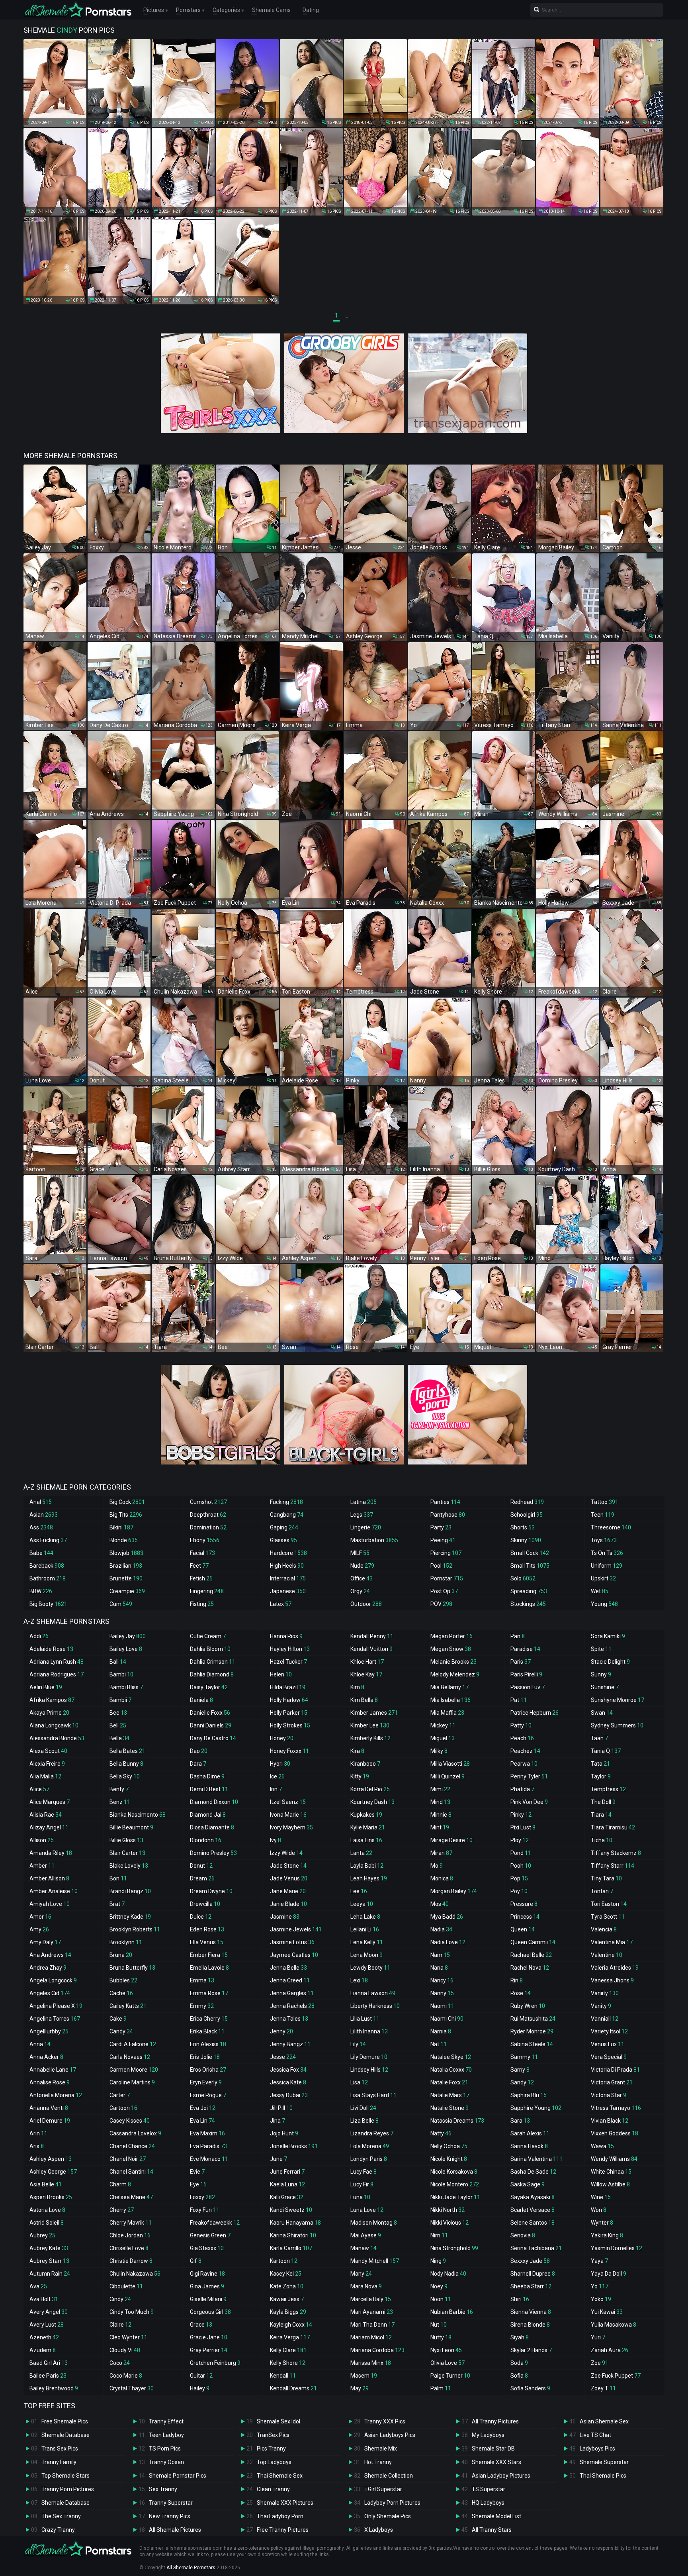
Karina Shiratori (293, 2235)
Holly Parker (289, 1713)
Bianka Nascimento (138, 1815)
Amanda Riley (51, 1853)
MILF (360, 1553)
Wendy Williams (614, 2159)
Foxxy (202, 2197)
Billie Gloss (126, 1840)
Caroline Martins (132, 2082)
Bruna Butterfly (132, 1968)
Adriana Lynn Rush (57, 1662)
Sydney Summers (617, 1725)
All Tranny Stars (492, 2530)
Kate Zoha (287, 2286)
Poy (519, 1891)
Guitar (201, 2376)
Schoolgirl (527, 1515)
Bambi (121, 1674)
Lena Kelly (367, 1942)
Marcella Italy (371, 2299)
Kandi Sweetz (291, 2210)
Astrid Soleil (47, 2223)
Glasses (283, 1540)
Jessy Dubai (289, 2095)
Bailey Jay (128, 1636)
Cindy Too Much (132, 2312)
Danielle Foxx (210, 1713)
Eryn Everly (206, 2082)
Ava (38, 2286)
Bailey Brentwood (54, 2388)
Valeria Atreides (615, 1968)
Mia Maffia (447, 1713)
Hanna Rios (286, 1636)
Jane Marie (288, 1891)
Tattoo (605, 1502)
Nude (362, 1566)
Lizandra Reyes (372, 2133)
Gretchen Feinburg (215, 2363)
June (279, 2159)
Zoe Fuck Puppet (616, 2376)
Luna (360, 2197)
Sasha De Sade (533, 2172)
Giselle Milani (208, 2299)
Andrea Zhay (48, 1968)
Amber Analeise (54, 1891)
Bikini (121, 1527)
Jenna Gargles (292, 1993)
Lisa (359, 2082)
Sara (520, 2121)
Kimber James (374, 1713)
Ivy (276, 1840)
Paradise (525, 1649)
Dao (199, 1751)
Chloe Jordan (130, 2235)
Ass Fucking (48, 1540)
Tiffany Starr (613, 1866)
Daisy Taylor (209, 1687)
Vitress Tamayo (616, 2108)
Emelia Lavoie (209, 1968)
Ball (118, 1662)
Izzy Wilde (286, 1853)
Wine (601, 2197)
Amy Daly (45, 1942)
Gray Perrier (209, 2350)
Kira (357, 1751)
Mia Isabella (451, 1700)
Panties (445, 1502)
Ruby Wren (528, 2006)
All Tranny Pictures (495, 2421)
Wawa (602, 2146)
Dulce (201, 1917)
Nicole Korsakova (454, 2172)
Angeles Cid (50, 1993)
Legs (362, 1515)
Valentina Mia (612, 1942)
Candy (121, 2031)
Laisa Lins (366, 1840)
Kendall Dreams (293, 2388)
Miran (441, 1853)
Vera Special (609, 2057)
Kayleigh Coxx (291, 2325)
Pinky (521, 1815)
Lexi (359, 1980)
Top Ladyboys (274, 2462)
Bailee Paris (48, 2376)
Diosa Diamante (212, 1827)
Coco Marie (126, 2376)
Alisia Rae (46, 1815)
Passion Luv (528, 1687)
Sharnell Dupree (533, 2274)
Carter (120, 2095)
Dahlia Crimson (213, 1662)
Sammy (524, 2057)
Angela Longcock (53, 1980)
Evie (197, 2172)
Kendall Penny (372, 1636)
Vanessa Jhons (612, 1980)
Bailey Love (126, 1649)
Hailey (200, 2388)
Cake (118, 2019)
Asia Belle (46, 2184)
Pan (518, 1636)
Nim (439, 2235)
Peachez (525, 1751)
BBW (41, 1591)
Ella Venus (207, 1942)
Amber (42, 1866)
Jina (278, 2121)
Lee (359, 1891)
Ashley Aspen (51, 2159)
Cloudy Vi (125, 2350)
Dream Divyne (211, 1891)
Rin (517, 1980)
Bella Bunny (126, 1764)
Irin (276, 1789)
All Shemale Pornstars (191, 2568)
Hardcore (288, 1553)
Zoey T (603, 2388)
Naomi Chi (447, 2019)
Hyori (280, 1764)
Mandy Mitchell (375, 2261)
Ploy (520, 1840)
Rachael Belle (531, 1955)
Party (441, 1527)
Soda (519, 2363)
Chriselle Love (129, 2248)
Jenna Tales (289, 2019)
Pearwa (524, 1764)
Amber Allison (49, 1878)
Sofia (519, 2376)
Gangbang (287, 1515)
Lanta (361, 1853)
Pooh (521, 1866)
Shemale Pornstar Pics (178, 2476)
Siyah (520, 2337)
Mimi (440, 1789)
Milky (439, 1751)
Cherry (122, 2210)
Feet (199, 1566)
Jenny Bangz (290, 2044)
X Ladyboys (379, 2530)
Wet (600, 1591)
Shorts (523, 1527)
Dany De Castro (213, 1738)
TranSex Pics (273, 2435)
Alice (39, 1789)
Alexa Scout (48, 1751)
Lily (358, 2044)
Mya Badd (447, 1917)
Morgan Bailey (454, 1891)
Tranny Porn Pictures (68, 2489)
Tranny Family (59, 2462)
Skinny (526, 1540)
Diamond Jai (208, 1815)
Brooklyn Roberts (135, 1929)
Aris (37, 2146)
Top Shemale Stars (65, 2476)
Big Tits (126, 1515)
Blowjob (126, 1553)
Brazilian (126, 1566)
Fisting (202, 1604)
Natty (441, 2133)
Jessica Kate (288, 2082)
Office (362, 1578)
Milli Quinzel (448, 1776)
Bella (119, 1738)
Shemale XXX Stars (496, 2462)
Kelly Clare (288, 2350)
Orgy (360, 1591)
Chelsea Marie (131, 2197)
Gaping (284, 1527)
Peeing (443, 1540)
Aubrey (42, 2235)
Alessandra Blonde (57, 1738)
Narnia (441, 2031)
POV (441, 1604)
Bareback (47, 1566)
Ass (41, 1527)
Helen (281, 1674)
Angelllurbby (49, 2031)
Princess (525, 1917)
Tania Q (606, 1751)
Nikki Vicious (450, 2223)
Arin (38, 2133)
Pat (519, 1700)
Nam (440, 1955)
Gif (196, 2261)
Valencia (604, 1929)
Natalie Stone (450, 2108)
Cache (121, 1993)
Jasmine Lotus (292, 1942)
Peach (522, 1738)
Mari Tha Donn (372, 2325)
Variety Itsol (609, 2031)
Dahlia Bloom (210, 1649)
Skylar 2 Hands (531, 2350)
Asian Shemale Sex (604, 2421)
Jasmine (285, 1917)
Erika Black (207, 2031)
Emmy (202, 2006)
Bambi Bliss (126, 1687)
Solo (523, 1578)
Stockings (528, 1604)
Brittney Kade (130, 1917)
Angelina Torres (55, 2019)
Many (361, 2274)
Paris (521, 1662)
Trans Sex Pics (60, 2449)
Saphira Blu (529, 2095)
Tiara (601, 1815)
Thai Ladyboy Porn (280, 2516)
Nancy (442, 1980)
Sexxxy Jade (530, 2261)
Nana (439, 1968)
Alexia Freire (47, 1764)
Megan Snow (451, 1649)
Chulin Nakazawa (135, 2274)
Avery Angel (49, 2312)
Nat (439, 2044)
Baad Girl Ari (49, 2363)
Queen (523, 1929)
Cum (121, 1604)
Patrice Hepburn (535, 1713)
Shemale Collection (389, 2476)
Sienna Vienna (531, 2312)
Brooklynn (126, 1942)
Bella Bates (127, 1751)
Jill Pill (281, 2108)
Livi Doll (363, 2108)
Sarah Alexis (530, 2133)
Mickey (443, 1725)
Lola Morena (370, 2146)
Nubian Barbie (452, 2312)
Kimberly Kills (370, 1738)
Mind (440, 1802)
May (360, 2388)
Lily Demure (369, 2057)
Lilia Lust (365, 2019)
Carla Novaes (130, 2057)
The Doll (603, 1802)
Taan (599, 1738)
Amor (40, 1917)
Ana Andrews (50, 1955)
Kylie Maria (368, 1827)
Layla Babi (367, 1866)
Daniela (201, 1700)
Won (599, 2210)
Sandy (522, 2082)
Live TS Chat (595, 2435)
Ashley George (53, 2172)
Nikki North (448, 2210)
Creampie (127, 1591)
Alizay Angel (49, 1827)
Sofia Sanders (530, 2388)
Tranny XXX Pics (385, 2421)
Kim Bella (364, 1700)
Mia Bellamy (450, 1687)
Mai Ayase (366, 2235)
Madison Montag (374, 2223)
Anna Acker (46, 2057)
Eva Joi (203, 2108)
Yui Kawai (607, 2312)
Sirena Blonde (530, 2325)
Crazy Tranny (58, 2530)
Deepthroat (208, 1515)
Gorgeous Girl (210, 2312)
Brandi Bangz (130, 1891)
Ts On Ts (607, 1553)
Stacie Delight (610, 1662)
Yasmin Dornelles (617, 2248)
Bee (118, 1713)
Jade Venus (289, 1878)
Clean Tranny (273, 2489)
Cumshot (208, 1502)
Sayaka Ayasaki (533, 2197)
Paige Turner (450, 2376)
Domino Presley (213, 1853)
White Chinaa (611, 2172)
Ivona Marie (288, 1815)
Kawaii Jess (287, 2299)
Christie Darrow (131, 2261)
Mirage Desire (451, 1840)
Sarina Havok (529, 2146)
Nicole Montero (455, 2184)
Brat (117, 1904)
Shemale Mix (381, 2449)
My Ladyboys (488, 2435)
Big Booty (48, 1604)
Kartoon (284, 2261)
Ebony (205, 1540)
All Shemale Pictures (175, 2530)
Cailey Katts (128, 2006)
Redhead (527, 1502)
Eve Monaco (209, 2159)
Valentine (607, 1955)
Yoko (601, 2299)
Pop (519, 1878)
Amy (39, 1929)
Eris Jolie (205, 2057)
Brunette (126, 1578)
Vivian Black (610, 2121)
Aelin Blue (46, 1687)
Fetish (201, 1578)
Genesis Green (210, 2235)
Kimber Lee (370, 1725)
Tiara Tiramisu (613, 1827)
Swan (602, 1713)
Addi (39, 1636)
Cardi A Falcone (133, 2044)
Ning (438, 2261)
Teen (603, 1515)
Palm (441, 2388)
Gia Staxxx (207, 2248)
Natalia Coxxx (451, 2070)
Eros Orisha (208, 2070)
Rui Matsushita (533, 2019)
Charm (120, 2184)
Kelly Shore (288, 2363)
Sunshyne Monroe (618, 1700)
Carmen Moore (134, 2070)
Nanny (442, 1993)
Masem (364, 2376)
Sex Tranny (163, 2489)
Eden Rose (207, 1929)
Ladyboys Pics (597, 2449)
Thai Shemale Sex (280, 2476)
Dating (311, 10)
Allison (42, 1840)
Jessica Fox (288, 2070)
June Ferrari (287, 2172)
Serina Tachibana (536, 2248)
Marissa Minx (371, 2363)
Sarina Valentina (537, 2159)
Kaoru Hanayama (295, 2223)
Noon (441, 2299)
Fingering (207, 1591)
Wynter (602, 2223)
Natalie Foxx (449, 2082)
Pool (441, 1566)
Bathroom (48, 1578)
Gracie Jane (209, 2337)
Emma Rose (209, 1993)
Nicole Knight (449, 2159)
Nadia (441, 1929)
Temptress (608, 1789)
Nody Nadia (448, 2274)
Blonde (124, 1540)
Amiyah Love (50, 1904)
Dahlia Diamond (212, 1674)
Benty (119, 1789)
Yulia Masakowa (614, 2325)
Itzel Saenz (288, 1802)
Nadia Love (448, 1942)
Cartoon (123, 2108)
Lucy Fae (364, 2172)
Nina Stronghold (454, 2248)
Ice (277, 1776)
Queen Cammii (533, 1942)
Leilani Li (365, 1929)
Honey (282, 1738)
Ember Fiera (209, 1955)
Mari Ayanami (372, 2312)
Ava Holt (44, 2299)
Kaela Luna (287, 2184)
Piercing (446, 1553)
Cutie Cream (208, 1636)
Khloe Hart (367, 1662)
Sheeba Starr (531, 2286)
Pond (521, 1853)
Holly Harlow (289, 1700)
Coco (120, 2363)
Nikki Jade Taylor (455, 2197)
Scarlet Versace (533, 2210)
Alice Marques (50, 1802)
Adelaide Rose (51, 1649)
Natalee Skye (451, 2057)
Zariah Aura (610, 2350)
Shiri (520, 2299)
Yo (600, 2286)
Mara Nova (366, 2286)
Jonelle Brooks (294, 2146)
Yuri (598, 2337)
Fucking (286, 1502)
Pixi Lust (523, 1827)
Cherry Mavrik (131, 2223)
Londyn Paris (369, 2159)
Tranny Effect (166, 2421)
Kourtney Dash (372, 1802)
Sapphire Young (536, 2108)
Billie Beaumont (131, 1827)
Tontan (602, 1891)
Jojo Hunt (284, 2133)
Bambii (120, 1700)
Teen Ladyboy (166, 2435)
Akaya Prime (49, 1713)
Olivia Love (448, 2363)
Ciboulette (126, 2286)
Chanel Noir (128, 2159)
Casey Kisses (130, 2121)
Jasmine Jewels (296, 1929)
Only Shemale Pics (388, 2516)
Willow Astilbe (610, 2184)
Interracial (288, 1578)
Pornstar (447, 1578)
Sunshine (605, 1687)
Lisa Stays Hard (373, 2095)
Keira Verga (290, 2337)
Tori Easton (609, 1904)
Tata (600, 1764)
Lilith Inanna (369, 2031)
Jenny (281, 2031)
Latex (281, 1604)
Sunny (601, 1674)
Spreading (529, 1591)
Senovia (523, 2235)
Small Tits (530, 1566)
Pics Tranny (271, 2449)
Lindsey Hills (369, 2070)
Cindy (120, 2299)
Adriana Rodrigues (57, 1674)
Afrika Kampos (52, 1700)
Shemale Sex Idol (279, 2421)
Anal (41, 1502)
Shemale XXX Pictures (285, 2503)
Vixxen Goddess (615, 2133)
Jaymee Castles (294, 1955)
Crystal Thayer (132, 2388)
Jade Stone (288, 1866)
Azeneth (44, 2337)
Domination (208, 1527)
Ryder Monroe (532, 2031)
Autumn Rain (50, 2274)
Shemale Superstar (604, 2462)
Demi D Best (209, 1789)
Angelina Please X (56, 2006)
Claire (120, 2325)
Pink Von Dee (529, 1802)
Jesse (283, 2057)
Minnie (441, 1815)
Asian (44, 1515)
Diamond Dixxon (214, 1802)
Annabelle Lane (53, 2070)
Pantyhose (448, 1515)
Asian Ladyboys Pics (390, 2435)
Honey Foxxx (289, 1751)
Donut (201, 1866)
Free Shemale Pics (65, 2421)
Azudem (43, 2350)
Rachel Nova (530, 1968)
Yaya (599, 2261)
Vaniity (605, 1993)
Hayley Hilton (290, 1649)
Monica (442, 1878)
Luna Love (367, 2210)
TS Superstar (489, 2489)
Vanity (601, 2006)
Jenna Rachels (292, 2006)
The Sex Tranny (61, 2516)
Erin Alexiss (208, 2044)
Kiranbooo (365, 1764)
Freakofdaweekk (215, 2223)
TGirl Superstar (383, 2489)
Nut (439, 2325)
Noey (439, 2286)
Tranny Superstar (171, 2503)
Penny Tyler (529, 1776)
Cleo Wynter (128, 2337)
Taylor (601, 1776)
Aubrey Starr (49, 2261)
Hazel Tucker (288, 1662)
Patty (521, 1725)
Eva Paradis (208, 2146)
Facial (202, 1553)
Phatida (522, 1789)
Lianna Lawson (373, 1993)
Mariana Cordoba (377, 2350)
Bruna (121, 1955)
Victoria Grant (612, 2082)
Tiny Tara (606, 1878)
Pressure (524, 1904)
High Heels (287, 1566)
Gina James (207, 2286)
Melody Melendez (455, 1674)
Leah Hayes (369, 1878)
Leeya (362, 1904)
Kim (357, 1687)
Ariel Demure (50, 2121)
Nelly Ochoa (449, 2146)
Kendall (283, 2376)
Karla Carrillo (291, 2248)
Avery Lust (47, 2325)
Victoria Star (609, 2095)
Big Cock (127, 1502)
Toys (604, 1540)
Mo (437, 1866)
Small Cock (530, 1553)
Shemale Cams (271, 10)
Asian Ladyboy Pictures (501, 2476)
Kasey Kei (286, 2274)
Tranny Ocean (166, 2462)
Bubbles (123, 1980)
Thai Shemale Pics (603, 2476)
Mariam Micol (371, 2337)
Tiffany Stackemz (616, 1853)
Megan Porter (451, 1636)
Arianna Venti (49, 2108)
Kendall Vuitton (371, 1649)
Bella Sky (125, 1776)
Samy (520, 2070)
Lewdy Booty (370, 1968)
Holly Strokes (290, 1725)
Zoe (600, 2363)
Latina (364, 1502)
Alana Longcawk (54, 1725)
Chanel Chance (132, 2146)
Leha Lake (365, 1917)
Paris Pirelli (526, 1674)
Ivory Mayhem (291, 1827)
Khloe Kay (366, 1674)
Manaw (364, 2248)
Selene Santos (533, 2223)
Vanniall (605, 2019)
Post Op (444, 1591)
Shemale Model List (496, 2516)
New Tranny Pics (170, 2516)
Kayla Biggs (288, 2312)
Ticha (602, 1840)
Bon (118, 1878)
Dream (202, 1878)
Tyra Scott (608, 1917)
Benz (120, 1802)
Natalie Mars (450, 2095)
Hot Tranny (378, 2462)
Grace (201, 2325)
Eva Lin (202, 2121)
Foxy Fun (205, 2210)
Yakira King (607, 2235)
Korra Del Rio (370, 1789)
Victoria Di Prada (615, 2070)
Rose (521, 1993)
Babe (41, 1553)
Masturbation (374, 1540)
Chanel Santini (131, 2172)
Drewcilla (205, 1904)
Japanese (288, 1591)
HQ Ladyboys (488, 2503)
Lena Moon (366, 1955)
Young (604, 1604)
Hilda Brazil (288, 1687)
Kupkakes (366, 1815)
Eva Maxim (207, 2133)
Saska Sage (528, 2184)
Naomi (442, 2006)
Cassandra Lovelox (135, 2133)
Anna (40, 2044)
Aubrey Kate (49, 2248)
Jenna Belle (288, 1968)
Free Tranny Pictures (283, 2530)
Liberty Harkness (375, 2006)
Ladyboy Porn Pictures (392, 2503)
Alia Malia (45, 1776)
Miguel (443, 1738)
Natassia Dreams (457, 2121)
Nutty (441, 2337)
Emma (202, 1980)
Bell (118, 1725)
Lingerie (366, 1527)
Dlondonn (206, 1840)
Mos (440, 1904)
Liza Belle (365, 2121)
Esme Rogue (208, 2095)
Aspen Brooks (51, 2197)
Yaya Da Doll (609, 2274)
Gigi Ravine (207, 2274)
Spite (601, 1649)
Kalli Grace (287, 2197)
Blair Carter (127, 1853)
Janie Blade (288, 1904)
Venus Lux (608, 2044)
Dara (198, 1764)
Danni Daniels (211, 1725)
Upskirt (603, 1578)
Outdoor (366, 1604)
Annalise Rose (50, 2082)
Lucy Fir (362, 2184)
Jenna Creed (290, 1980)
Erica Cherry (209, 2019)
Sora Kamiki (608, 1636)
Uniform (607, 1566)
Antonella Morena (56, 2095)
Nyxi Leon (446, 2350)
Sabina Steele (532, 2044)
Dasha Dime (207, 1776)
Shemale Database (65, 2435)
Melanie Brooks (453, 1662)
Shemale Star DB (493, 2449)
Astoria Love (47, 2210)
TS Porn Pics (165, 2449)
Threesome (611, 1527)
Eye (198, 2184)
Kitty (360, 1776)
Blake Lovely (129, 1866)
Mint (440, 1827)
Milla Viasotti (450, 1764)
